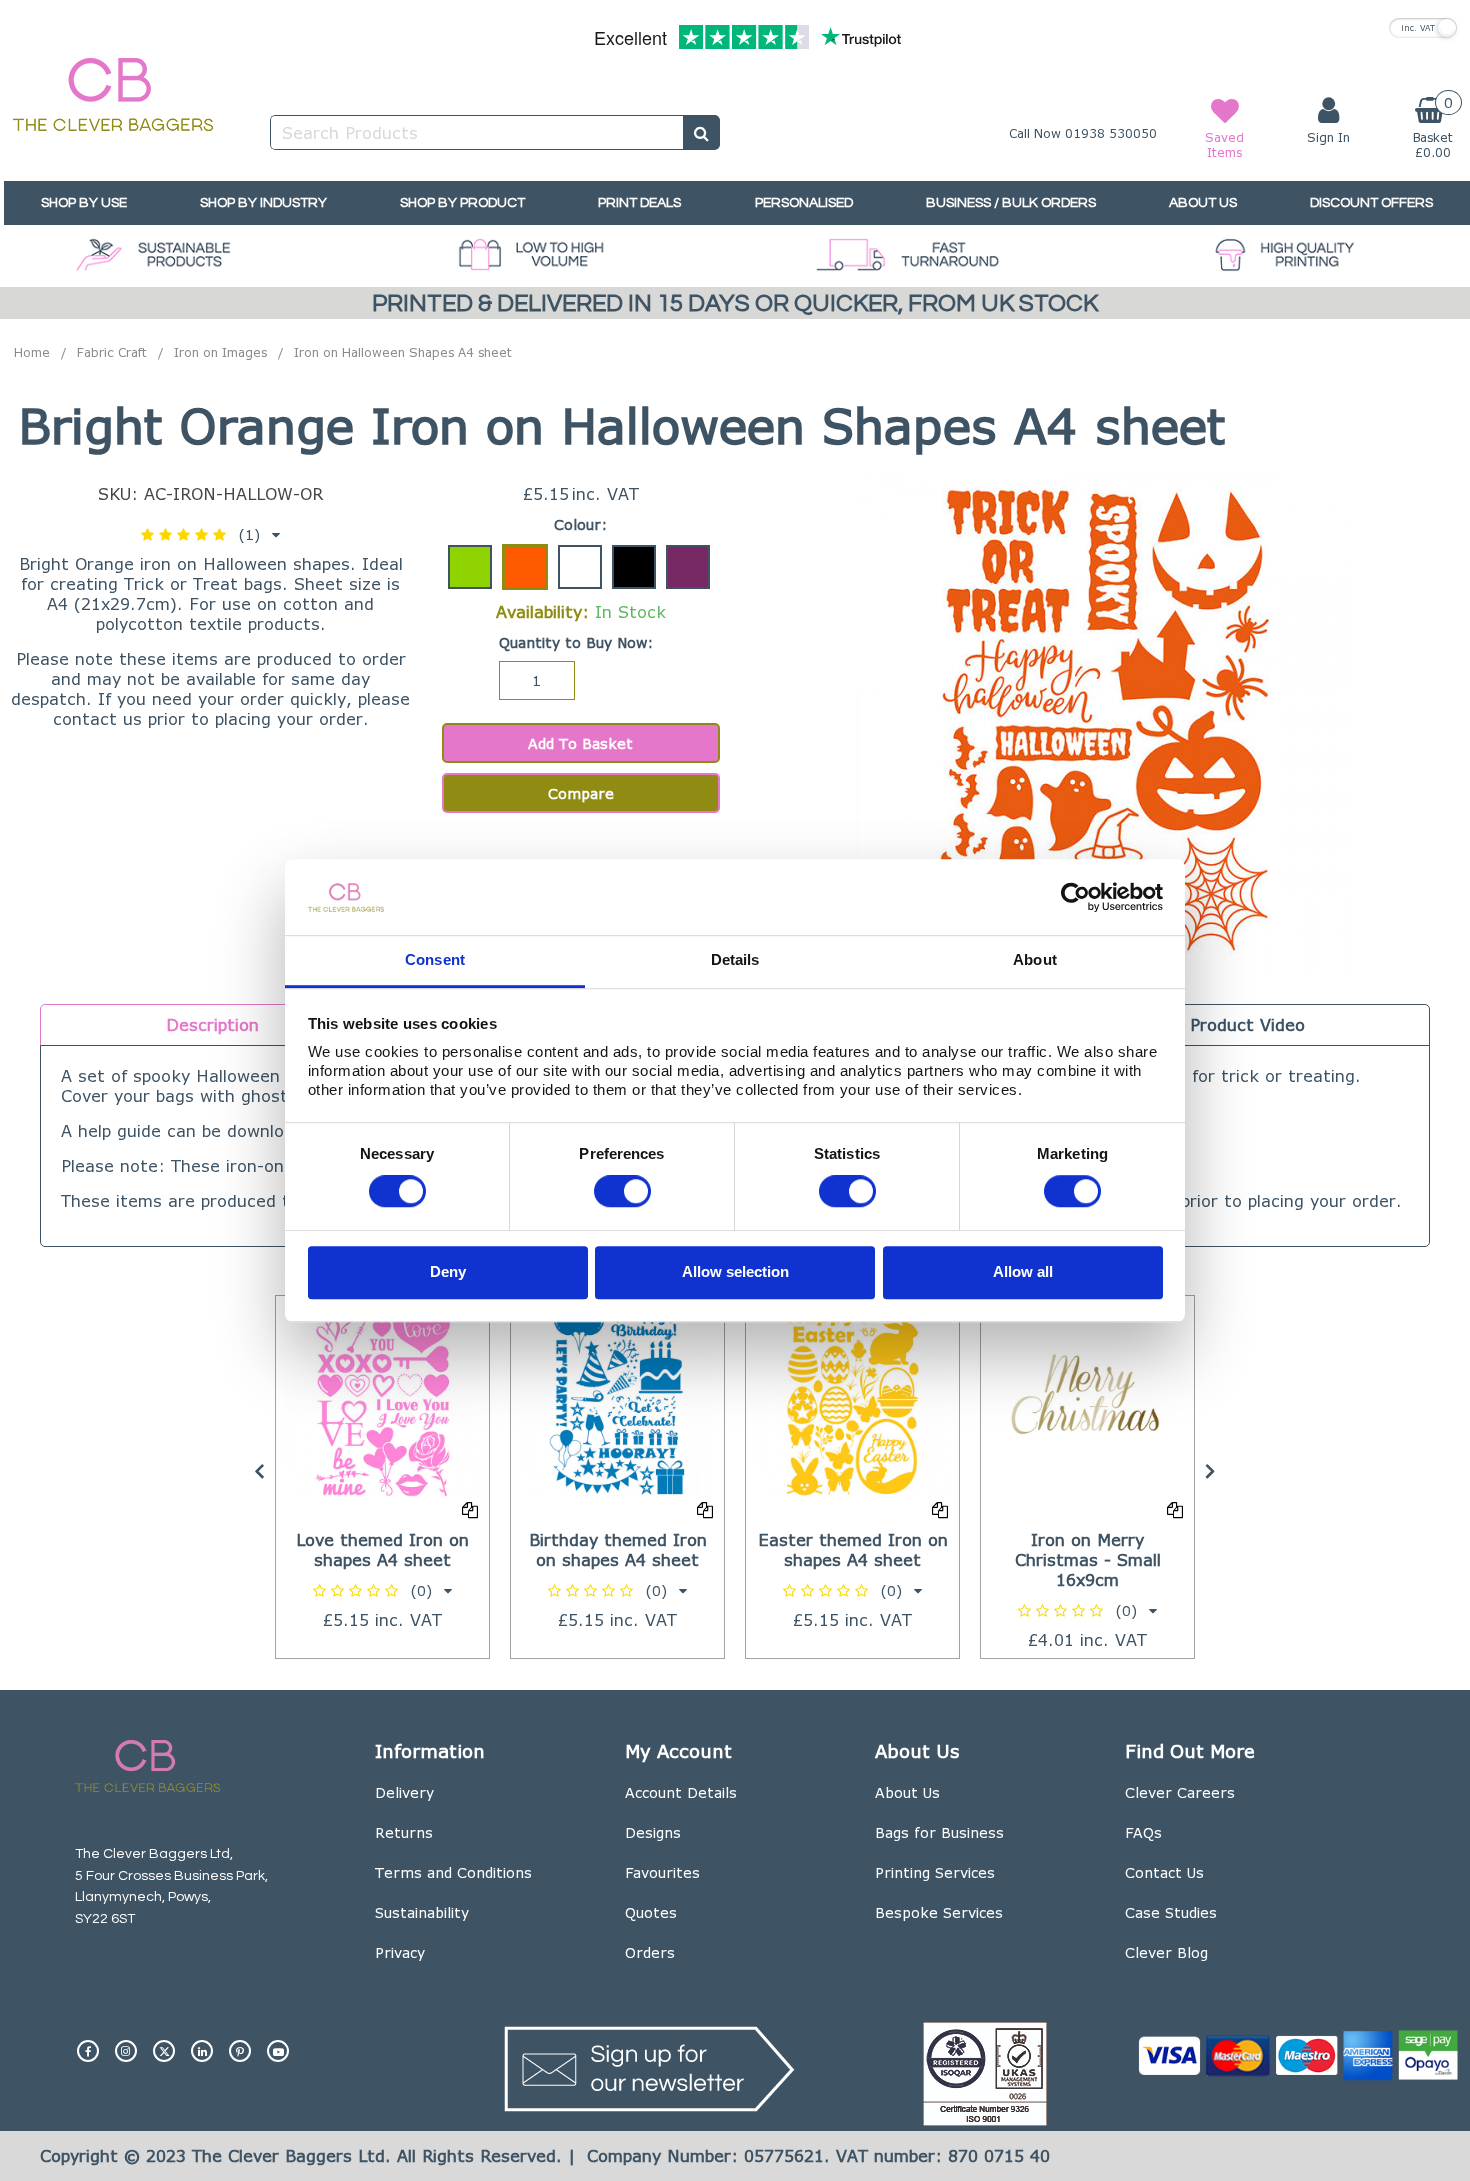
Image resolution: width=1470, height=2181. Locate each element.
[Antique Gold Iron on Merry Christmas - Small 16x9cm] (1087, 1400)
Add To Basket (580, 743)
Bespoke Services (939, 1912)
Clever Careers (1180, 1792)
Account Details (681, 1792)
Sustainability (422, 1912)
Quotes (651, 1912)
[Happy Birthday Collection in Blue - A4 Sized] (617, 1400)
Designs (653, 1832)
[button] (210, 534)
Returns (404, 1832)
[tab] (212, 1025)
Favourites (662, 1872)
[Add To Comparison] (470, 1509)
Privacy (400, 1952)
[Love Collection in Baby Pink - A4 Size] (382, 1400)
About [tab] (1035, 960)
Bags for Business (939, 1832)
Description (212, 1024)
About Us (907, 1792)
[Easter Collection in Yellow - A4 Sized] (852, 1400)
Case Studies (1171, 1912)
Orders (650, 1952)
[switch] (622, 1192)
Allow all (1023, 1271)
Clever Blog (1166, 1952)
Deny (448, 1271)
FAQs (1143, 1832)
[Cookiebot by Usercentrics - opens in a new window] (1075, 897)
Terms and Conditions (453, 1872)
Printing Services (935, 1872)
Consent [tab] (435, 960)
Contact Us (1164, 1872)
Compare (581, 793)
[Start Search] (701, 132)
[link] (88, 2043)
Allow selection (735, 1271)
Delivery (404, 1792)
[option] (382, 1477)
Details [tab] (735, 960)
